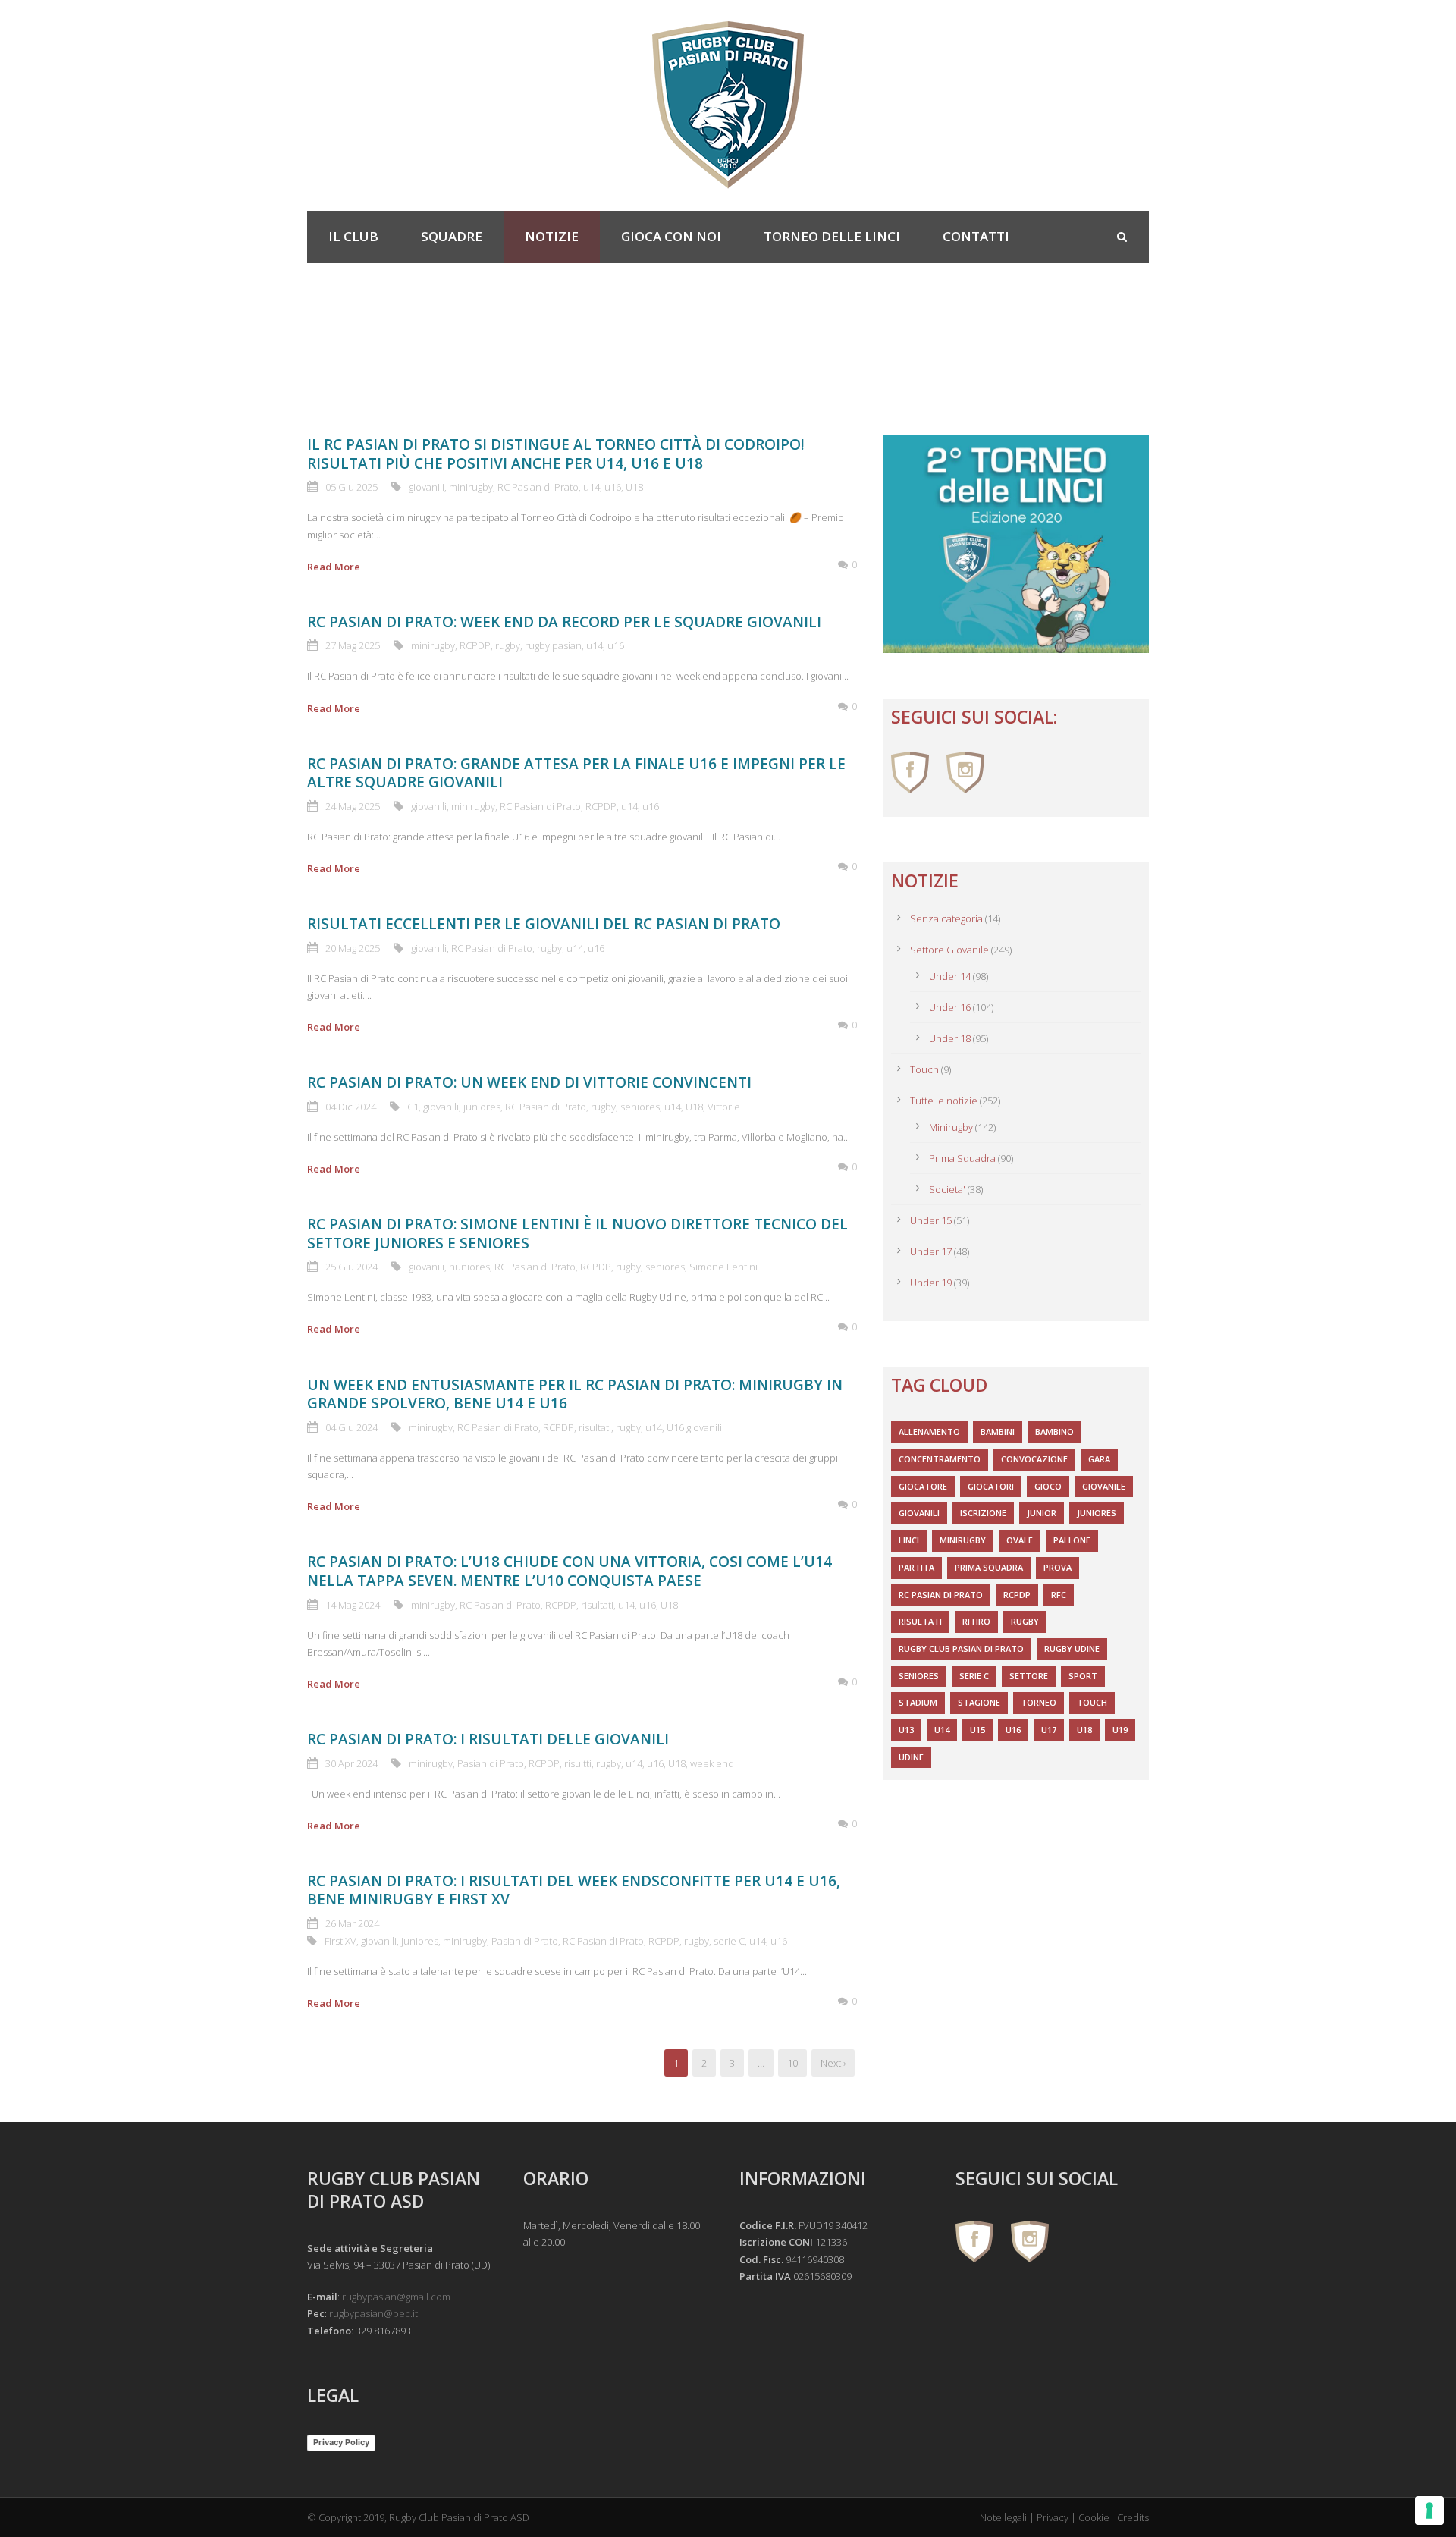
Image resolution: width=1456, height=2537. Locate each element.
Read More (334, 567)
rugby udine (1072, 1648)
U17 (1049, 1730)
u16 (613, 487)
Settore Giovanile (949, 950)
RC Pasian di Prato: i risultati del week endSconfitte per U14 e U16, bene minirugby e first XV (574, 1890)
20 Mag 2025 (353, 948)
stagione (979, 1702)
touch (1092, 1702)
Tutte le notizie (944, 1101)
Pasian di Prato (491, 1763)
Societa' (947, 1189)
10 (792, 2063)
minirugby (471, 487)
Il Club (353, 236)
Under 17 (931, 1251)
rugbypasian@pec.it (373, 2313)
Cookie (1094, 2517)
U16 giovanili (694, 1427)
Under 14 (950, 976)
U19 (1120, 1730)
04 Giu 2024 (351, 1427)
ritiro (976, 1621)
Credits (1133, 2517)
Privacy (1053, 2517)
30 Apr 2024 (351, 1763)
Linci (909, 1540)
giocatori (991, 1486)
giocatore (923, 1486)
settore (1029, 1676)
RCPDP (475, 645)
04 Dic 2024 (351, 1107)
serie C (729, 1941)
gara (1099, 1459)
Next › (833, 2063)
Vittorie (724, 1107)
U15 (977, 1730)
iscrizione (983, 1513)
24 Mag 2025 (353, 806)
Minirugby (951, 1127)
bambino (1054, 1432)
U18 (634, 487)
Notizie (552, 236)
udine (911, 1757)
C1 (413, 1107)
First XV (340, 1941)
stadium (918, 1702)
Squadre (452, 236)
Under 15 (931, 1220)
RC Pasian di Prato (538, 487)
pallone (1072, 1540)
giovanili (427, 487)
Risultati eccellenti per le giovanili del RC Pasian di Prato (544, 924)
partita (916, 1567)
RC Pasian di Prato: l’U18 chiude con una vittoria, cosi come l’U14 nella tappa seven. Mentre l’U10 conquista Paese (570, 1571)
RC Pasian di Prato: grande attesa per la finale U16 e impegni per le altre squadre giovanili (576, 773)
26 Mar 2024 (352, 1923)
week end (712, 1763)
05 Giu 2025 (351, 487)
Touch (924, 1069)
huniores (469, 1267)
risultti (578, 1763)
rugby (508, 645)
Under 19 (931, 1283)
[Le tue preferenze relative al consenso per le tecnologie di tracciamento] (1429, 2510)
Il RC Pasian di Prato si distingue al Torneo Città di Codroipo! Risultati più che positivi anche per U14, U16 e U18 (556, 454)
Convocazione (1034, 1459)
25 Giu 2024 (351, 1267)
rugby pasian (553, 645)
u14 (591, 487)
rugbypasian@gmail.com (396, 2297)
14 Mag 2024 (353, 1605)
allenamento (929, 1432)
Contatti (976, 236)
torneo (1039, 1702)
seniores (640, 1107)
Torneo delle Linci (832, 236)
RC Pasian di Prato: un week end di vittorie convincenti (529, 1082)
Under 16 (950, 1007)
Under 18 (950, 1038)
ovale (1020, 1540)
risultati (595, 1427)
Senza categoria (946, 918)
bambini (998, 1432)
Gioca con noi (671, 236)
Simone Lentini (723, 1267)
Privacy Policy (341, 2442)
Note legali (1003, 2517)
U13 (906, 1730)
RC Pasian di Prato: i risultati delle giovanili (488, 1739)
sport (1083, 1676)
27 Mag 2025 (353, 645)
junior (1042, 1513)
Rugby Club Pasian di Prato (961, 1648)
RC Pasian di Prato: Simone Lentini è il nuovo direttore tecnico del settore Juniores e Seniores (577, 1234)
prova (1057, 1567)
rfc (1059, 1595)
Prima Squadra (962, 1158)
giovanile (1104, 1486)
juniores (482, 1107)
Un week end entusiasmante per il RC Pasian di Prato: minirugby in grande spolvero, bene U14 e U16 (575, 1394)
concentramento (940, 1459)
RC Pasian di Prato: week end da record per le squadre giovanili (564, 622)
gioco (1048, 1486)
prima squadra (989, 1567)
